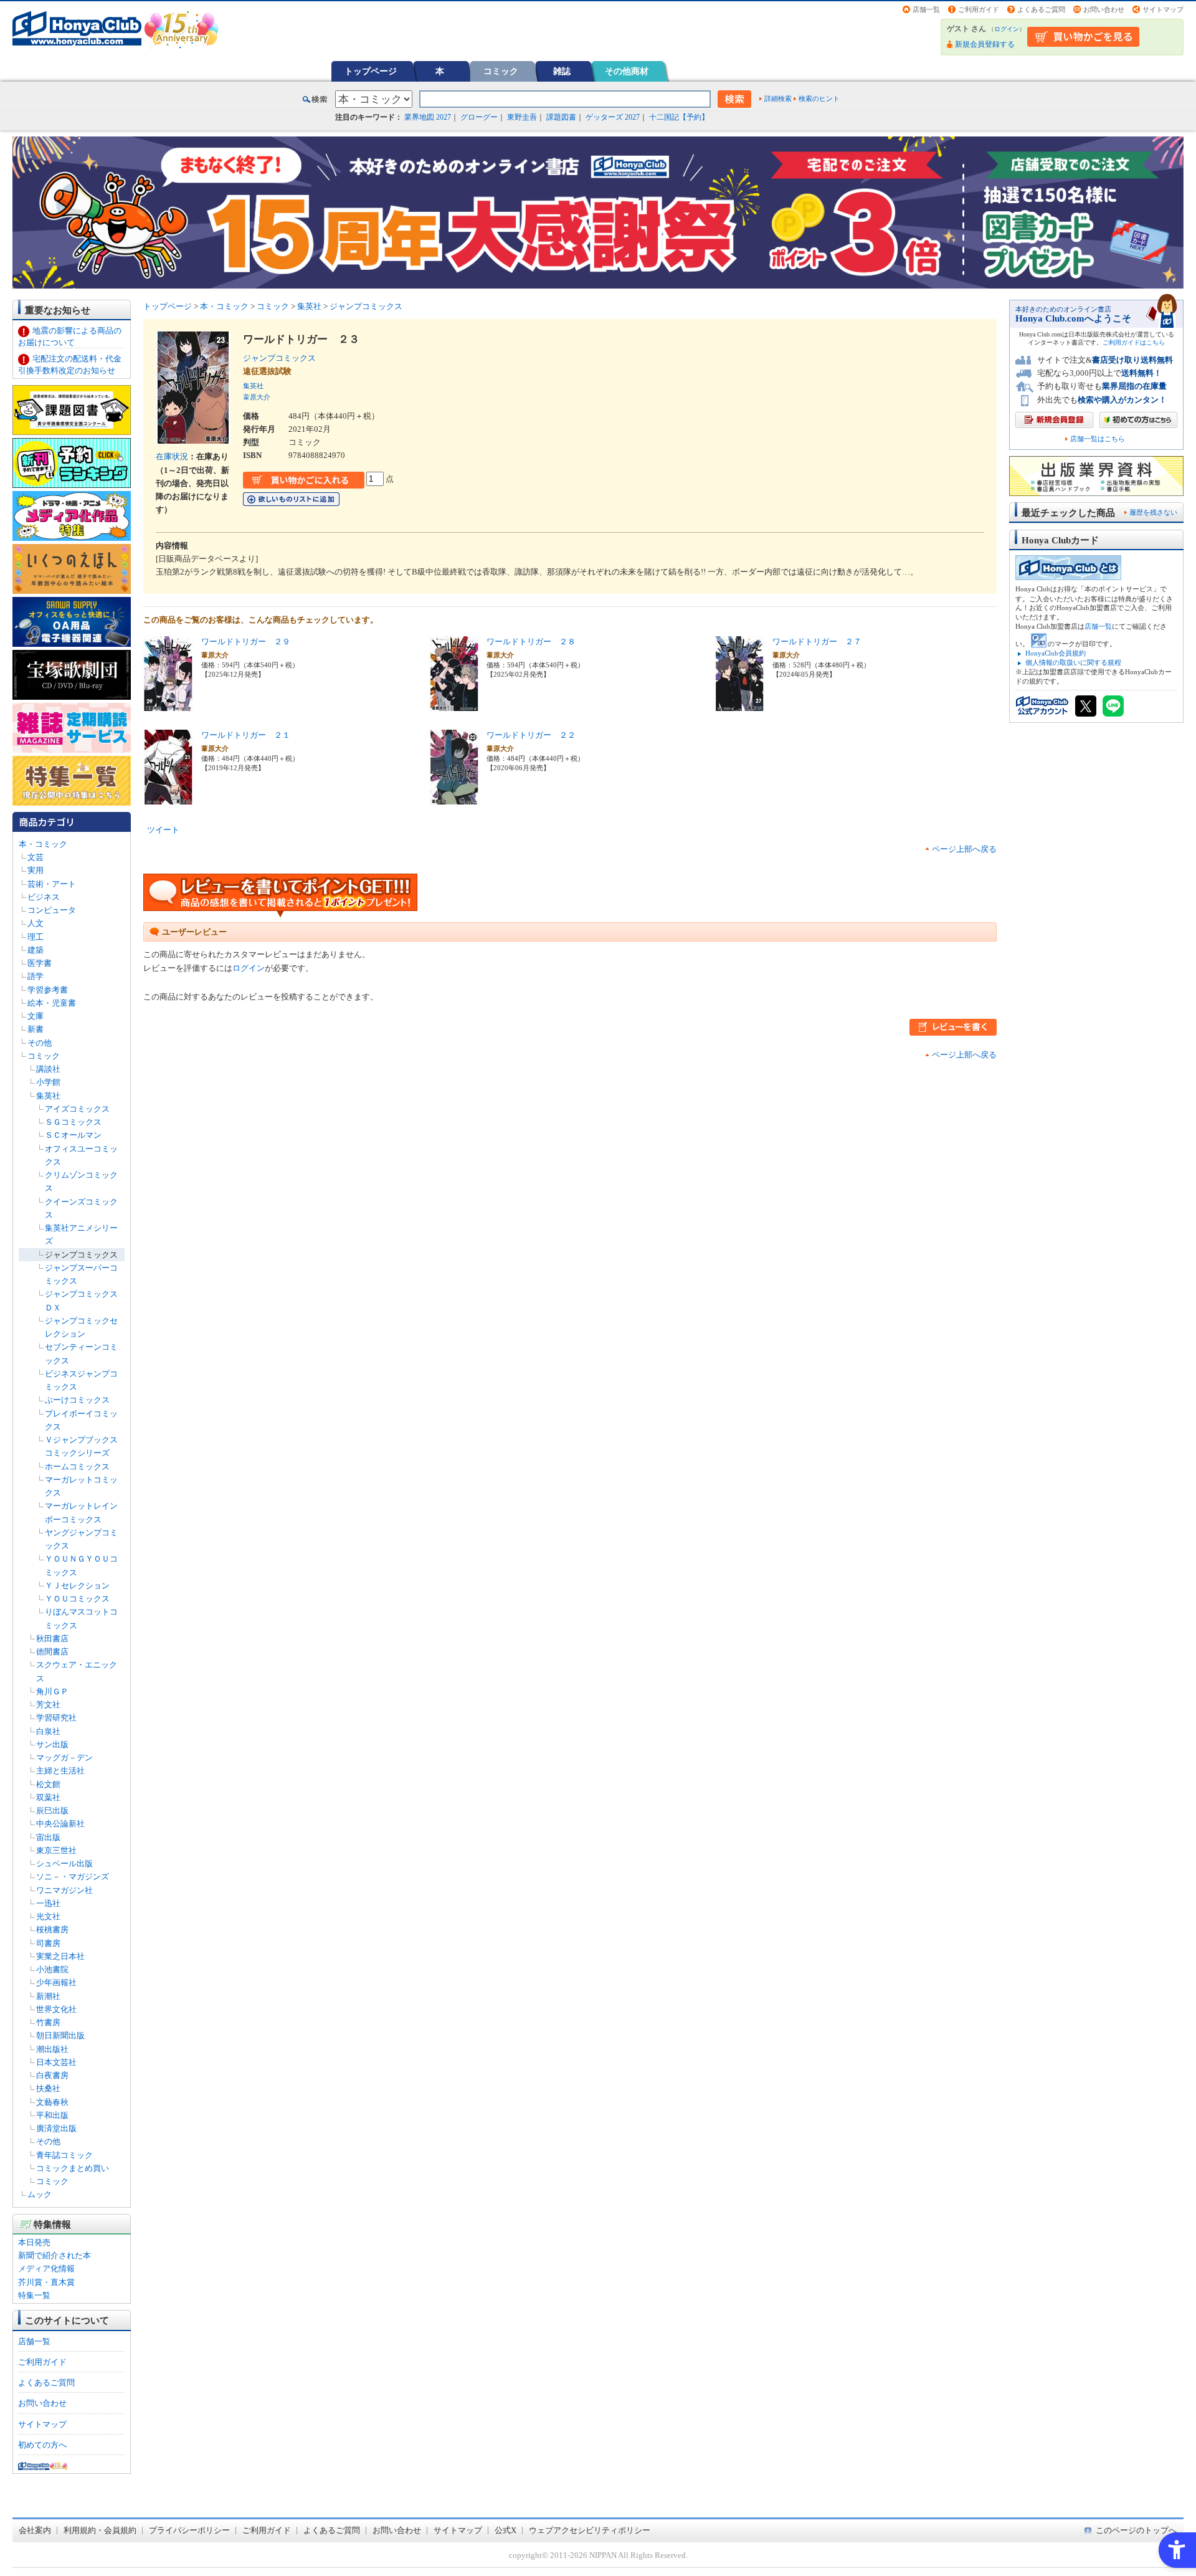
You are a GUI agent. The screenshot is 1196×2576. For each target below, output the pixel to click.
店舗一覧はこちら (1098, 439)
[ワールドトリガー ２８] (454, 704)
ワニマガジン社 (64, 1890)
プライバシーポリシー (189, 2530)
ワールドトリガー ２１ (246, 735)
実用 (36, 870)
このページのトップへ (1136, 2530)
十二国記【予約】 (679, 117)
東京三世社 (56, 1850)
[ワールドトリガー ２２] (454, 797)
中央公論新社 (60, 1824)
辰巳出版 (52, 1810)
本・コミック (43, 844)
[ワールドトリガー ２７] (739, 704)
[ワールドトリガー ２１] (168, 797)
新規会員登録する (985, 44)
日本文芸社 (56, 2062)
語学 (36, 976)
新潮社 (48, 1996)
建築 (36, 950)
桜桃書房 (52, 1930)
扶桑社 (48, 2088)
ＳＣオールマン (73, 1135)
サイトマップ (1163, 9)
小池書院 (52, 1969)
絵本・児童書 (52, 1003)
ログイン (1007, 29)
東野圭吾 (522, 117)
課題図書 (561, 117)
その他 (40, 1043)
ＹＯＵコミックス (77, 1599)
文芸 (36, 857)
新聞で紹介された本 (55, 2255)
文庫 (36, 1016)
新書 (36, 1029)
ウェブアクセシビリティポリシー (590, 2530)
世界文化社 (56, 2009)
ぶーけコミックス (77, 1400)
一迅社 (48, 1903)
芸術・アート (52, 884)
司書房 (48, 1943)
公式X (505, 2530)
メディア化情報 (46, 2268)
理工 (36, 937)
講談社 (48, 1069)
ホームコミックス (77, 1467)
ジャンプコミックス (81, 1255)
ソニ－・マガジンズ (73, 1877)
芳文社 (48, 1705)
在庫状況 (172, 456)
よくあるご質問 (1041, 9)
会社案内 (35, 2530)
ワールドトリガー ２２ (531, 735)
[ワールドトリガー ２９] (168, 704)
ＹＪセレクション (77, 1586)
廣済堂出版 (56, 2128)
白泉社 (48, 1731)
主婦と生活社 (60, 1771)
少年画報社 (56, 1982)
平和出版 (52, 2115)
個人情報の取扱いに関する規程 (1073, 662)
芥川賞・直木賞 (46, 2282)
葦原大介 (257, 397)
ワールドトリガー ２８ (531, 642)
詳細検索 (778, 98)
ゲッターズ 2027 (613, 117)
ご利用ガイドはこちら (1134, 342)
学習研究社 (56, 1718)
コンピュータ (52, 910)
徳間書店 (52, 1652)
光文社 (48, 1916)
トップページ (371, 71)
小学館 (48, 1082)
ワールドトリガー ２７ (817, 642)
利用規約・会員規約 (100, 2530)
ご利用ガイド (979, 9)
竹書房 (48, 2022)
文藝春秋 (52, 2102)
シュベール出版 (64, 1863)
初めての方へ (42, 2445)
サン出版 (52, 1744)
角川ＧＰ (52, 1691)
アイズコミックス (77, 1109)
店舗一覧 (926, 9)
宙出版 (48, 1837)
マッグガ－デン (64, 1758)
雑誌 (562, 71)
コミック (501, 71)
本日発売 (34, 2242)
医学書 (40, 963)
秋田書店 (52, 1639)
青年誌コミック (64, 2155)
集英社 (48, 1096)
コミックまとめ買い (73, 2168)
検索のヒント (819, 98)
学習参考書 (48, 990)
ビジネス (44, 897)
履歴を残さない (1153, 512)
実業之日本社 (60, 1956)
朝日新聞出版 (60, 2035)
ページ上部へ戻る (964, 849)
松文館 (48, 1784)
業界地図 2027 (428, 117)
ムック (40, 2194)
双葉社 (48, 1797)
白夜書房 (52, 2075)
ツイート (163, 830)
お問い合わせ (1104, 9)
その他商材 (627, 71)
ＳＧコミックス (73, 1122)
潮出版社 (52, 2049)
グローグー (479, 117)
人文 (36, 923)
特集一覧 (34, 2295)
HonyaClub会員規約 (1056, 653)
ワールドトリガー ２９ (246, 642)
